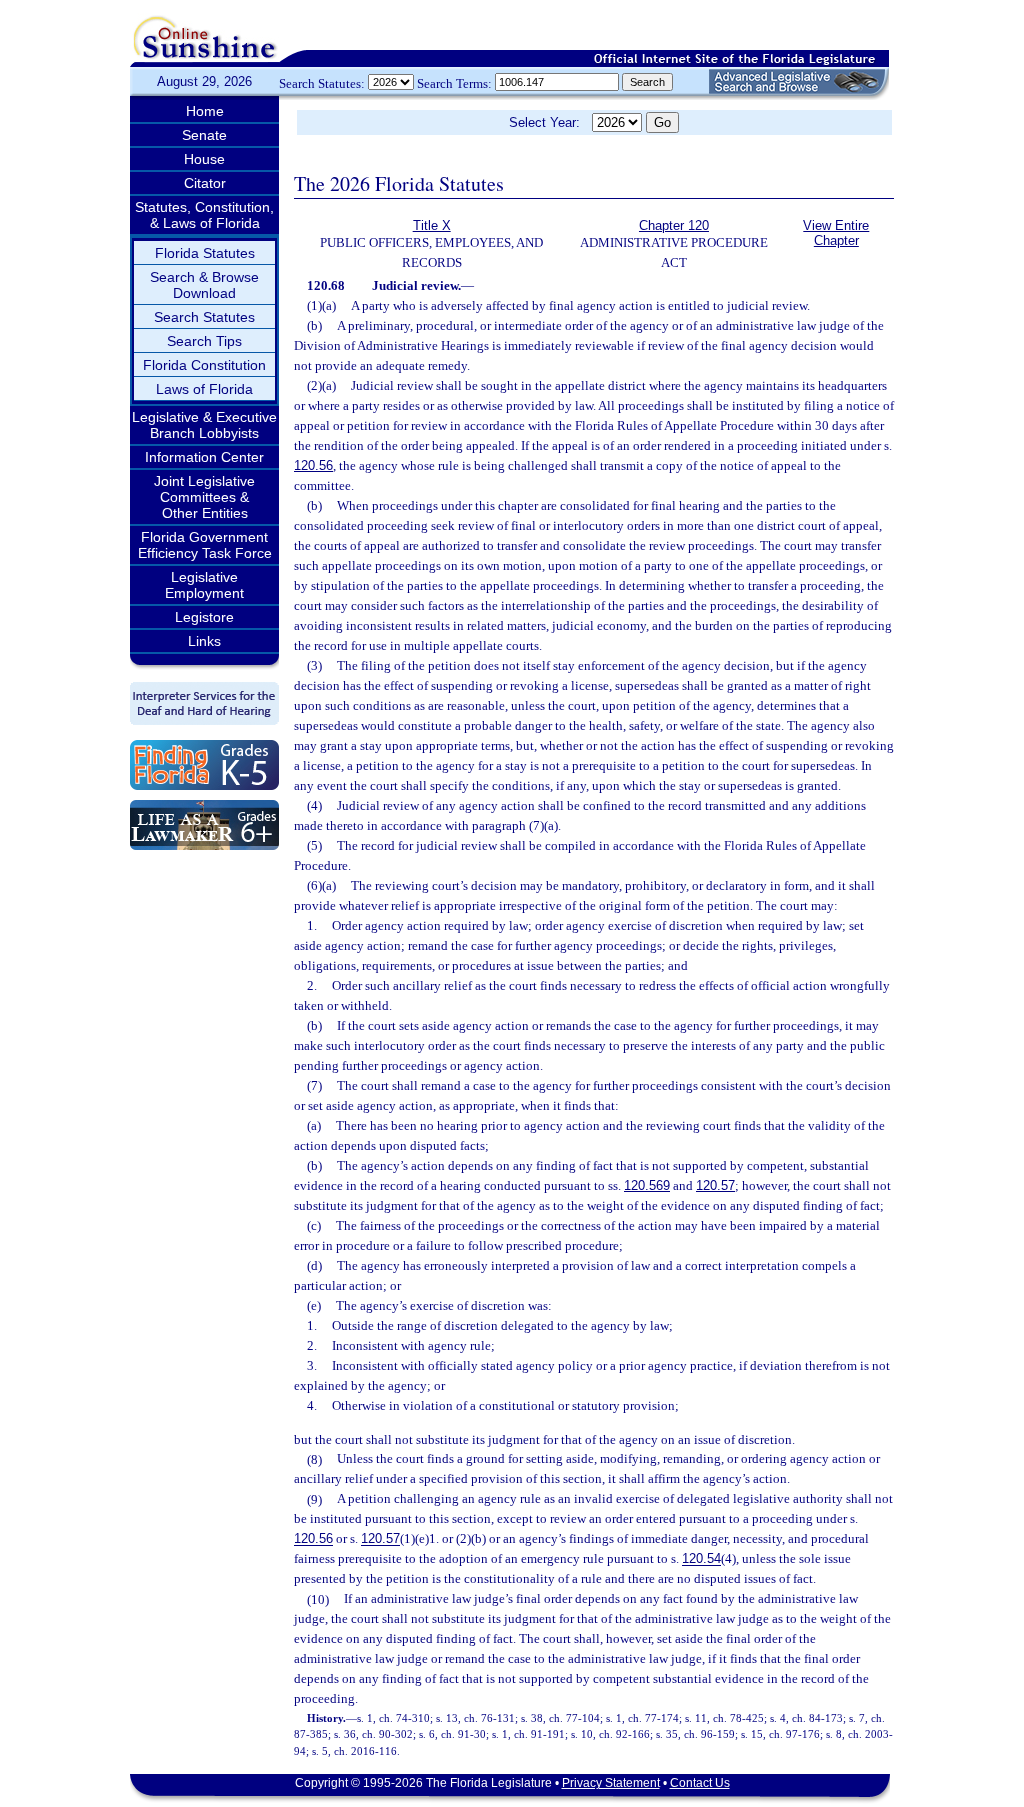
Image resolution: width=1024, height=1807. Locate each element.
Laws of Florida (204, 389)
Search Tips (204, 341)
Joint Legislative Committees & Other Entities (204, 497)
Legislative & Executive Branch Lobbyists (204, 425)
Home (205, 111)
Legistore (204, 617)
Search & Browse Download (204, 285)
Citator (205, 183)
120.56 (313, 465)
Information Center (204, 457)
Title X (432, 225)
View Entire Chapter (836, 233)
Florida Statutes (205, 253)
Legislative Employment (204, 585)
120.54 (701, 1559)
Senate (204, 135)
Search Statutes (204, 317)
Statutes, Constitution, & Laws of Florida (204, 215)
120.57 (715, 1185)
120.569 (647, 1185)
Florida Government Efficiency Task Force (205, 545)
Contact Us (700, 1783)
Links (204, 641)
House (204, 159)
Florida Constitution (204, 365)
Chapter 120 (674, 225)
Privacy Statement (611, 1783)
